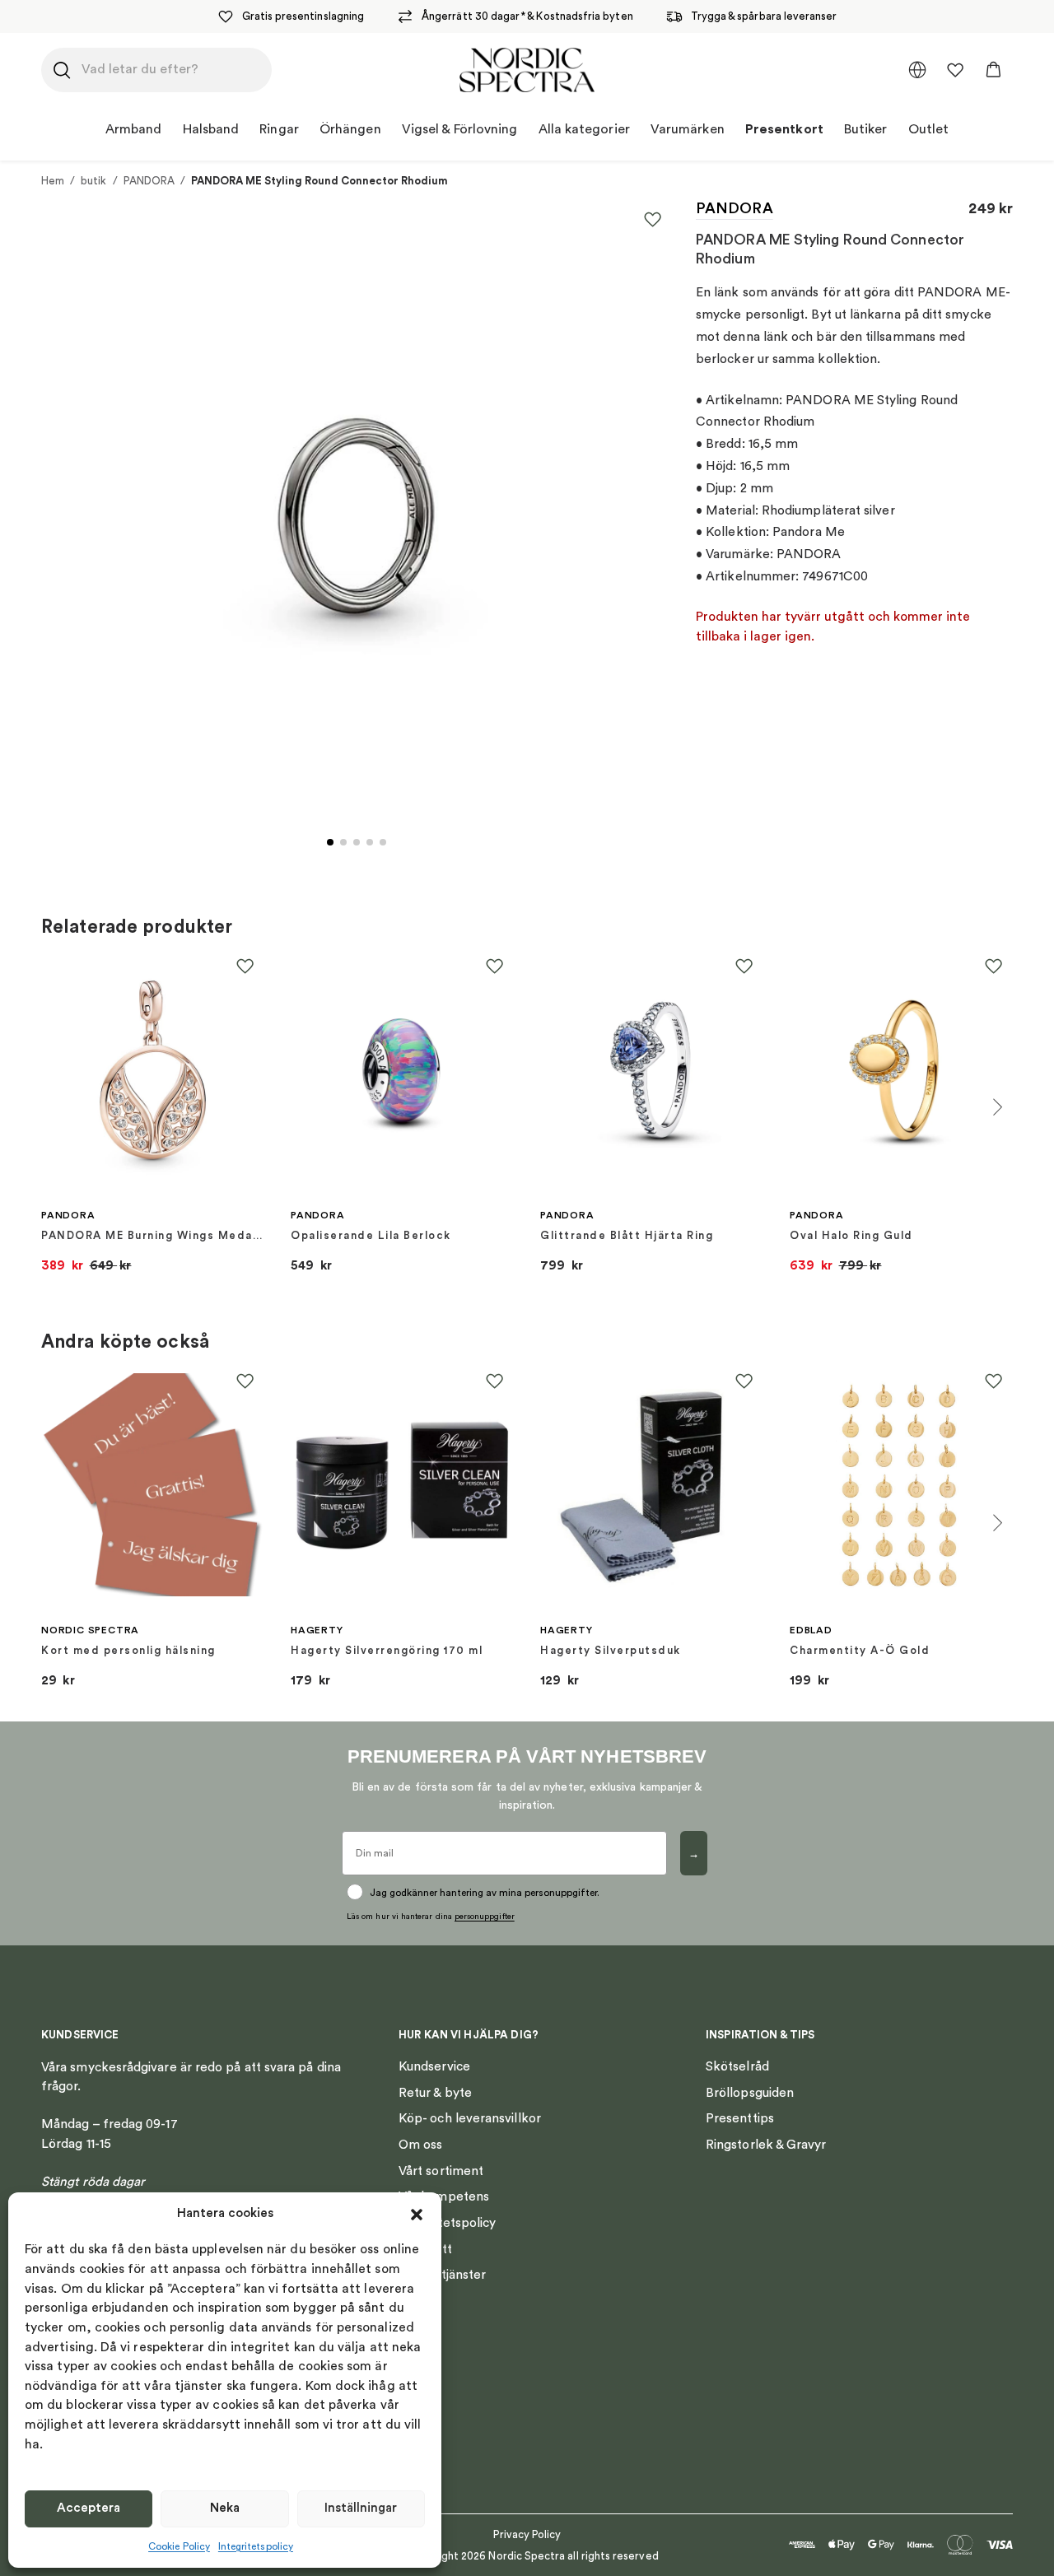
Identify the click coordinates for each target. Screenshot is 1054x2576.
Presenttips (740, 2118)
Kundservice (434, 2066)
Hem (53, 181)
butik (93, 181)
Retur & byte (435, 2093)
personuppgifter (485, 1917)
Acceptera (89, 2508)
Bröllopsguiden (750, 2093)
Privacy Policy (527, 2534)
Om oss (420, 2145)
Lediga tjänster (442, 2275)
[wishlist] (955, 70)
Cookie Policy (179, 2546)
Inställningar (361, 2508)
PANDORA (149, 181)
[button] (417, 2215)
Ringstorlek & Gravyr (766, 2145)
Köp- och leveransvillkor (470, 2118)
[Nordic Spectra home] (527, 70)
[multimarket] (917, 70)
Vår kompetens (444, 2196)
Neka (225, 2508)
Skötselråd (737, 2066)
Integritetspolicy (256, 2546)
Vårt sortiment (441, 2171)
